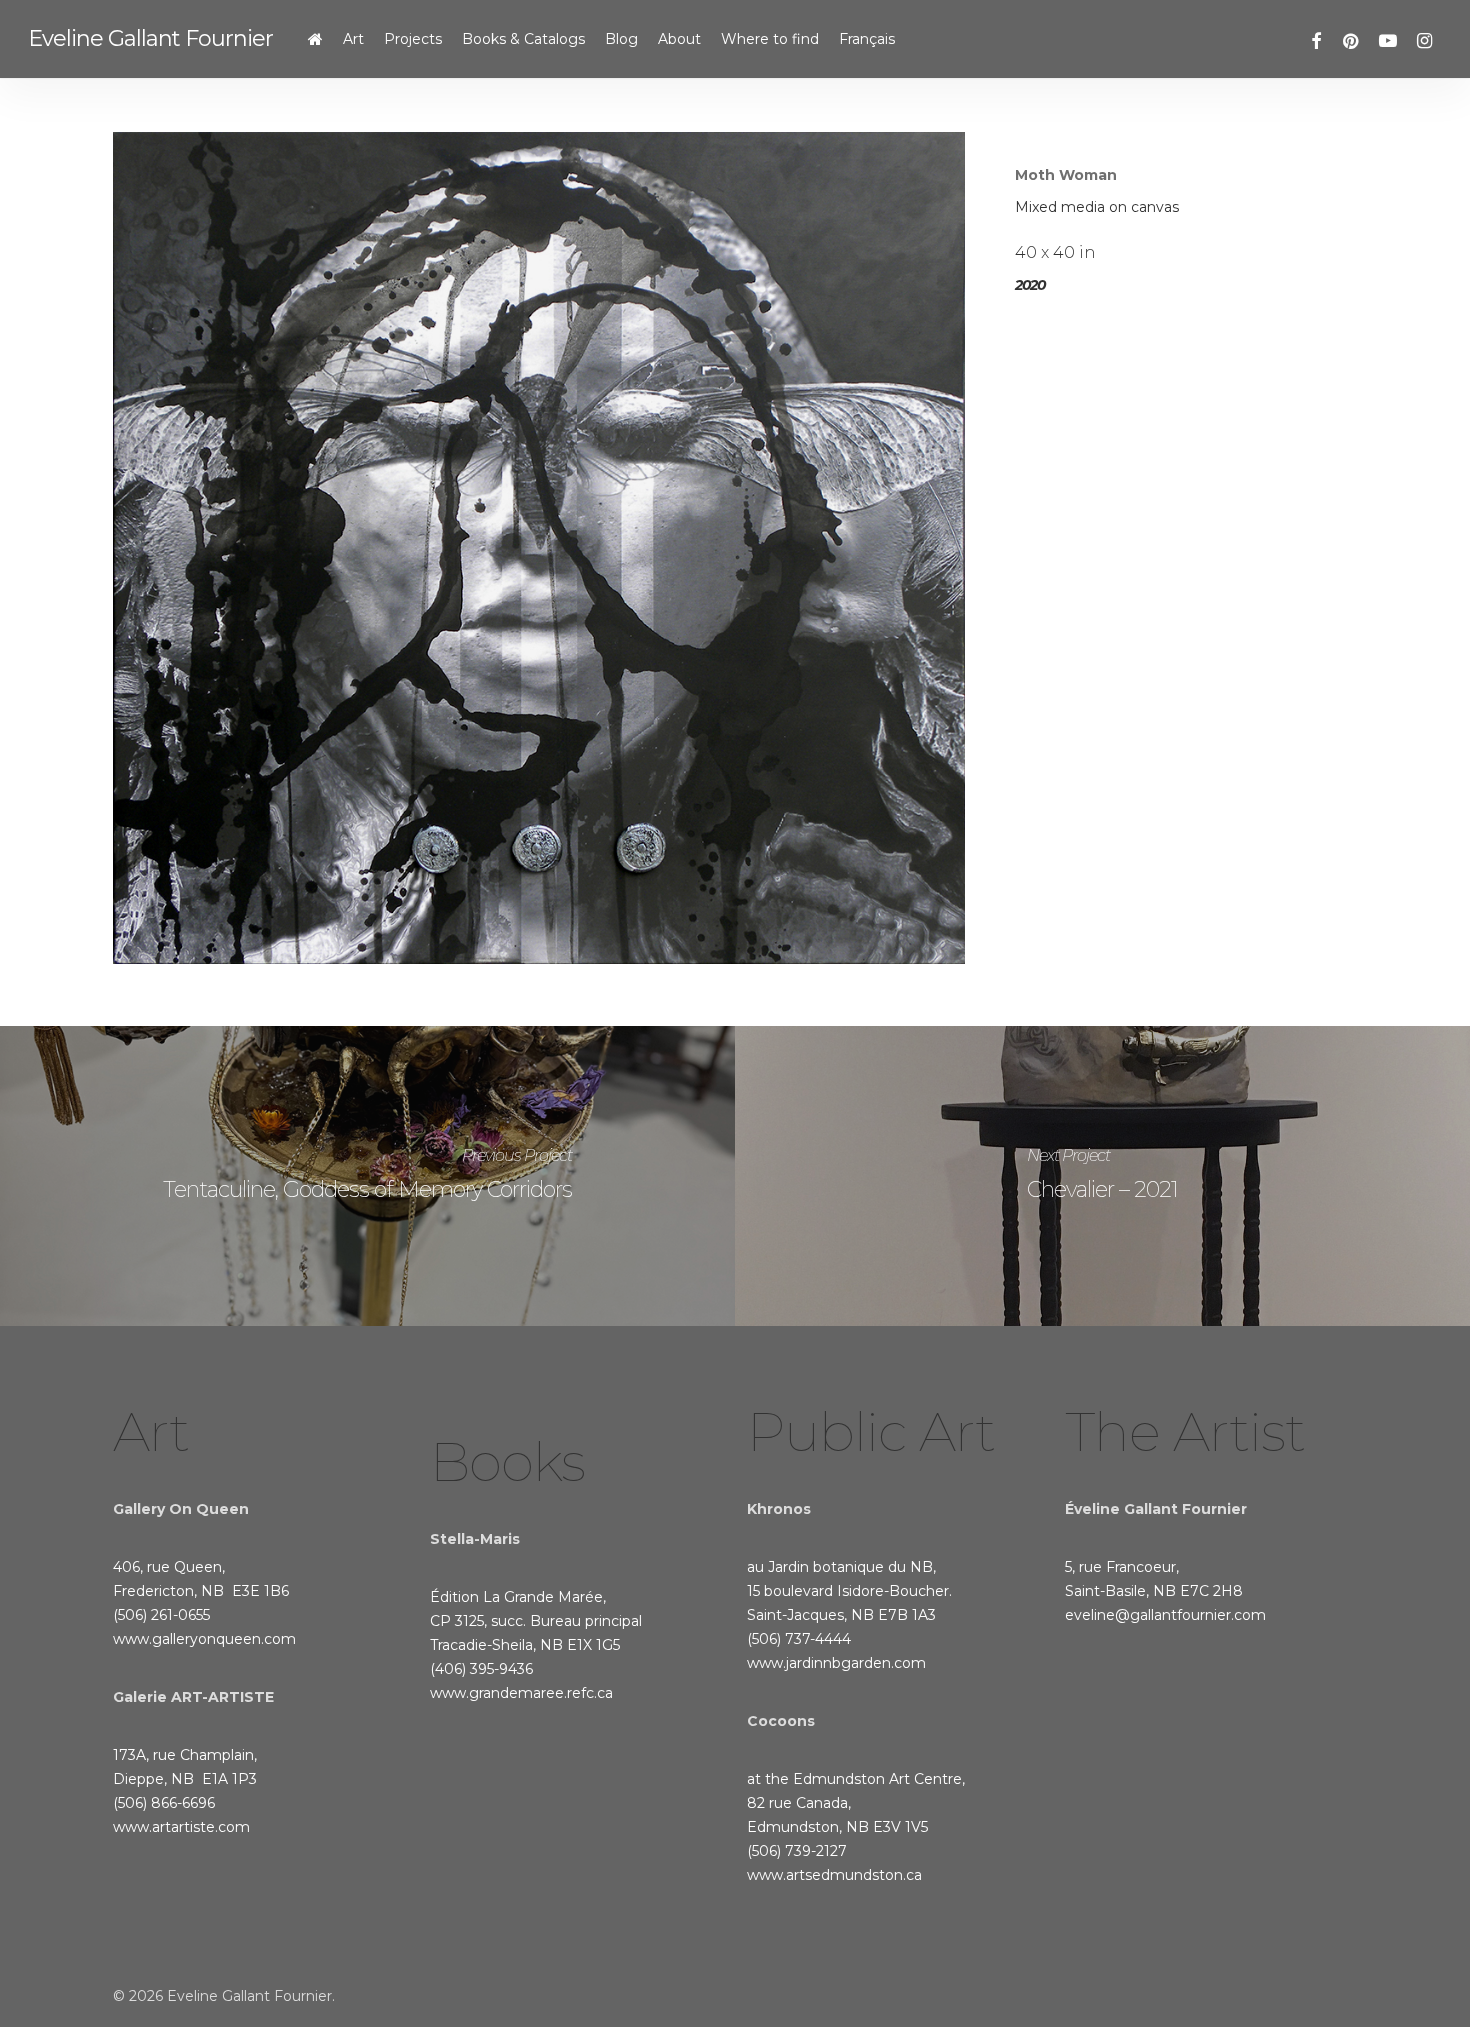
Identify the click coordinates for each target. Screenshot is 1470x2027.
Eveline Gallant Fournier (150, 39)
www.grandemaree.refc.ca (521, 1693)
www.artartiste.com (181, 1827)
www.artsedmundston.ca (834, 1875)
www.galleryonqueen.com (204, 1639)
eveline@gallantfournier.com (1165, 1615)
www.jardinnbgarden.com (836, 1663)
